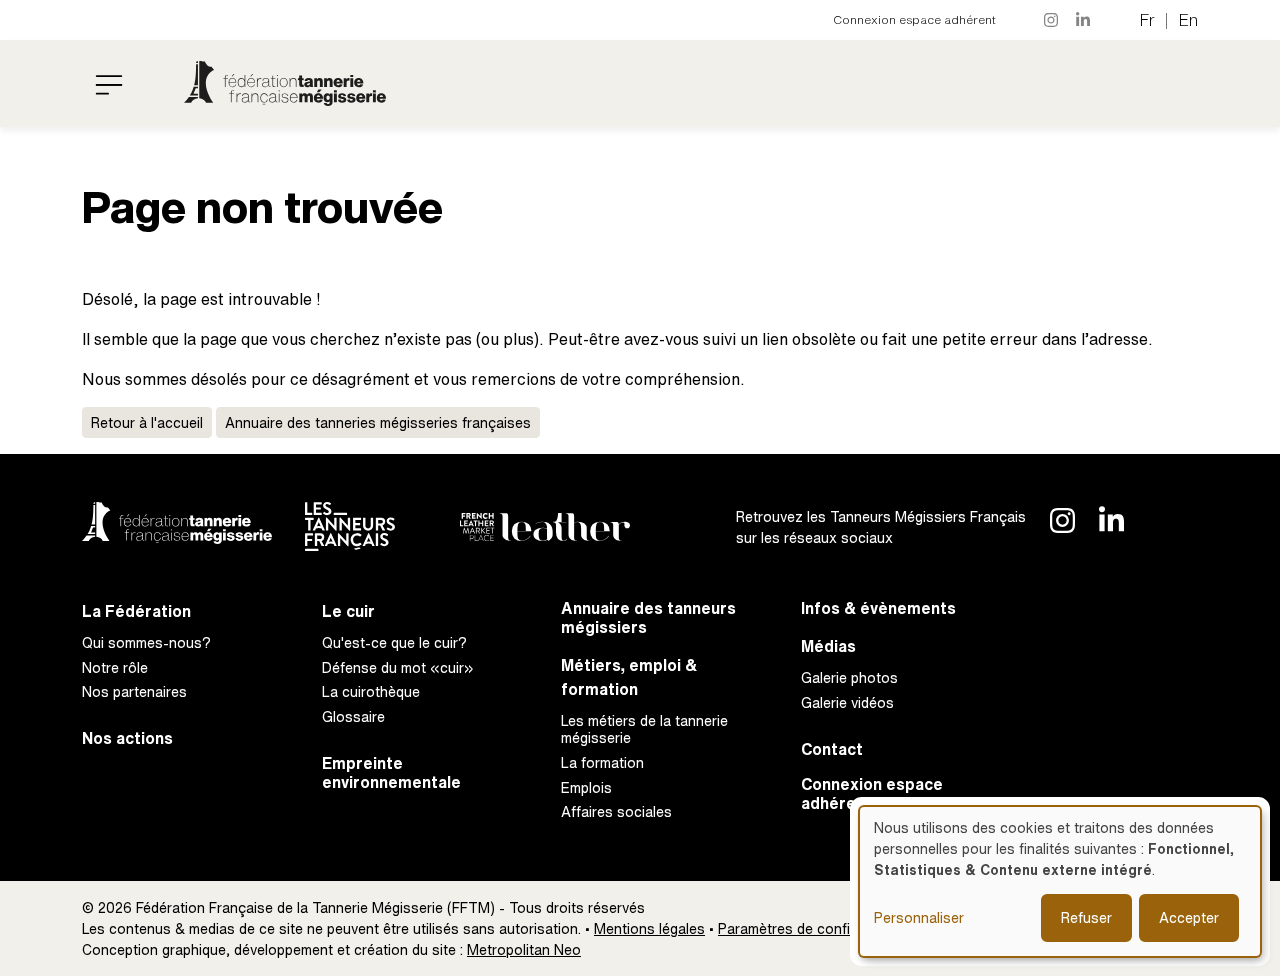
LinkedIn (1084, 20)
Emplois (586, 787)
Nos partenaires (134, 691)
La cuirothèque (371, 691)
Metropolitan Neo (524, 949)
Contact (832, 749)
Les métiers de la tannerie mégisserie (644, 729)
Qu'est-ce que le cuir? (394, 642)
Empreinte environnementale (391, 773)
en (1188, 20)
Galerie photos (849, 677)
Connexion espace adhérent (914, 19)
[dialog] (1060, 881)
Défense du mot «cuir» (398, 667)
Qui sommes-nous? (146, 642)
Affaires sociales (616, 811)
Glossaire (353, 716)
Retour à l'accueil (147, 422)
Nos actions (127, 738)
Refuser (1086, 917)
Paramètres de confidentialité (813, 928)
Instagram (1052, 20)
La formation (602, 762)
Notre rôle (115, 667)
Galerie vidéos (847, 702)
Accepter (1189, 917)
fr (1147, 20)
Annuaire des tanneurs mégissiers (648, 618)
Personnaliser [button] (919, 917)
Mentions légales (649, 928)
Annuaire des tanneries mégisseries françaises (378, 422)
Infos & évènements (878, 608)
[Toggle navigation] (109, 83)
